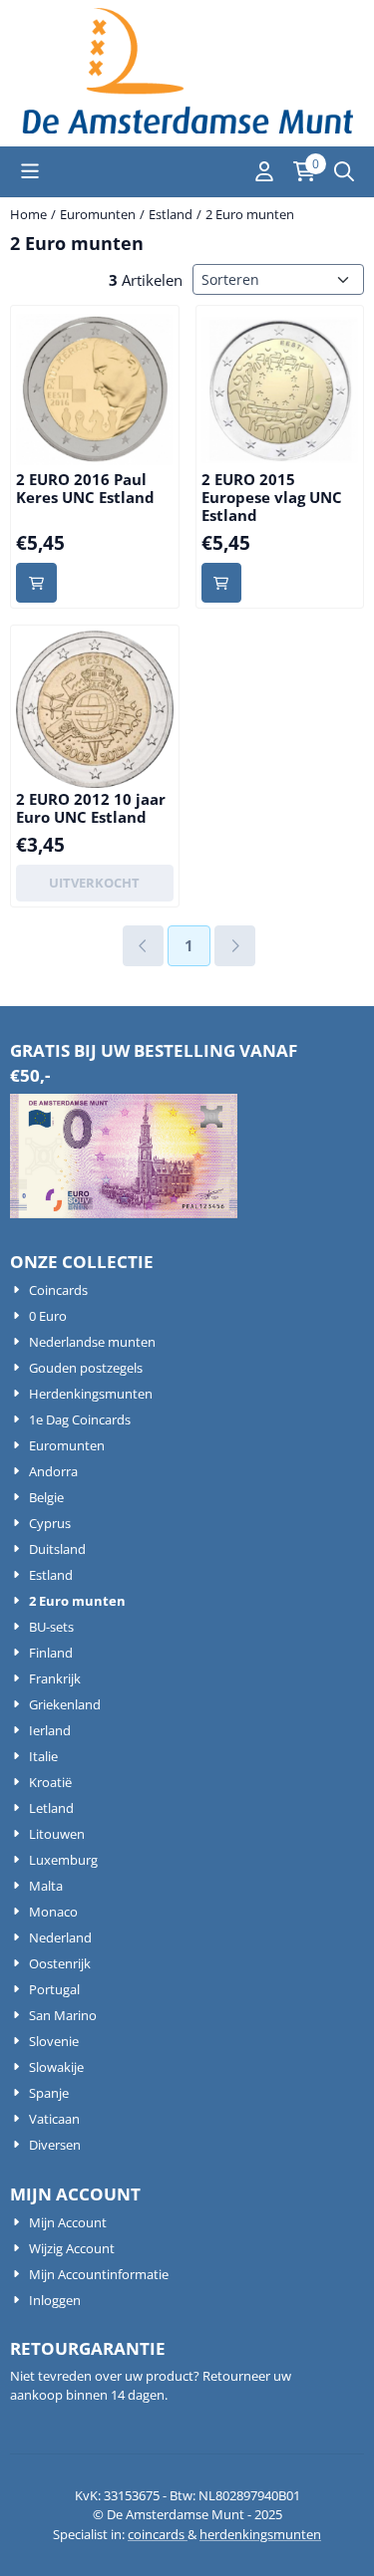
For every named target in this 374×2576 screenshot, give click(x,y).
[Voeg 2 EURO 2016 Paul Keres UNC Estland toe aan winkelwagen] (36, 583)
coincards (158, 2534)
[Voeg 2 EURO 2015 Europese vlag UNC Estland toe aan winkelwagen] (222, 583)
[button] (30, 171)
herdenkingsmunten (260, 2534)
